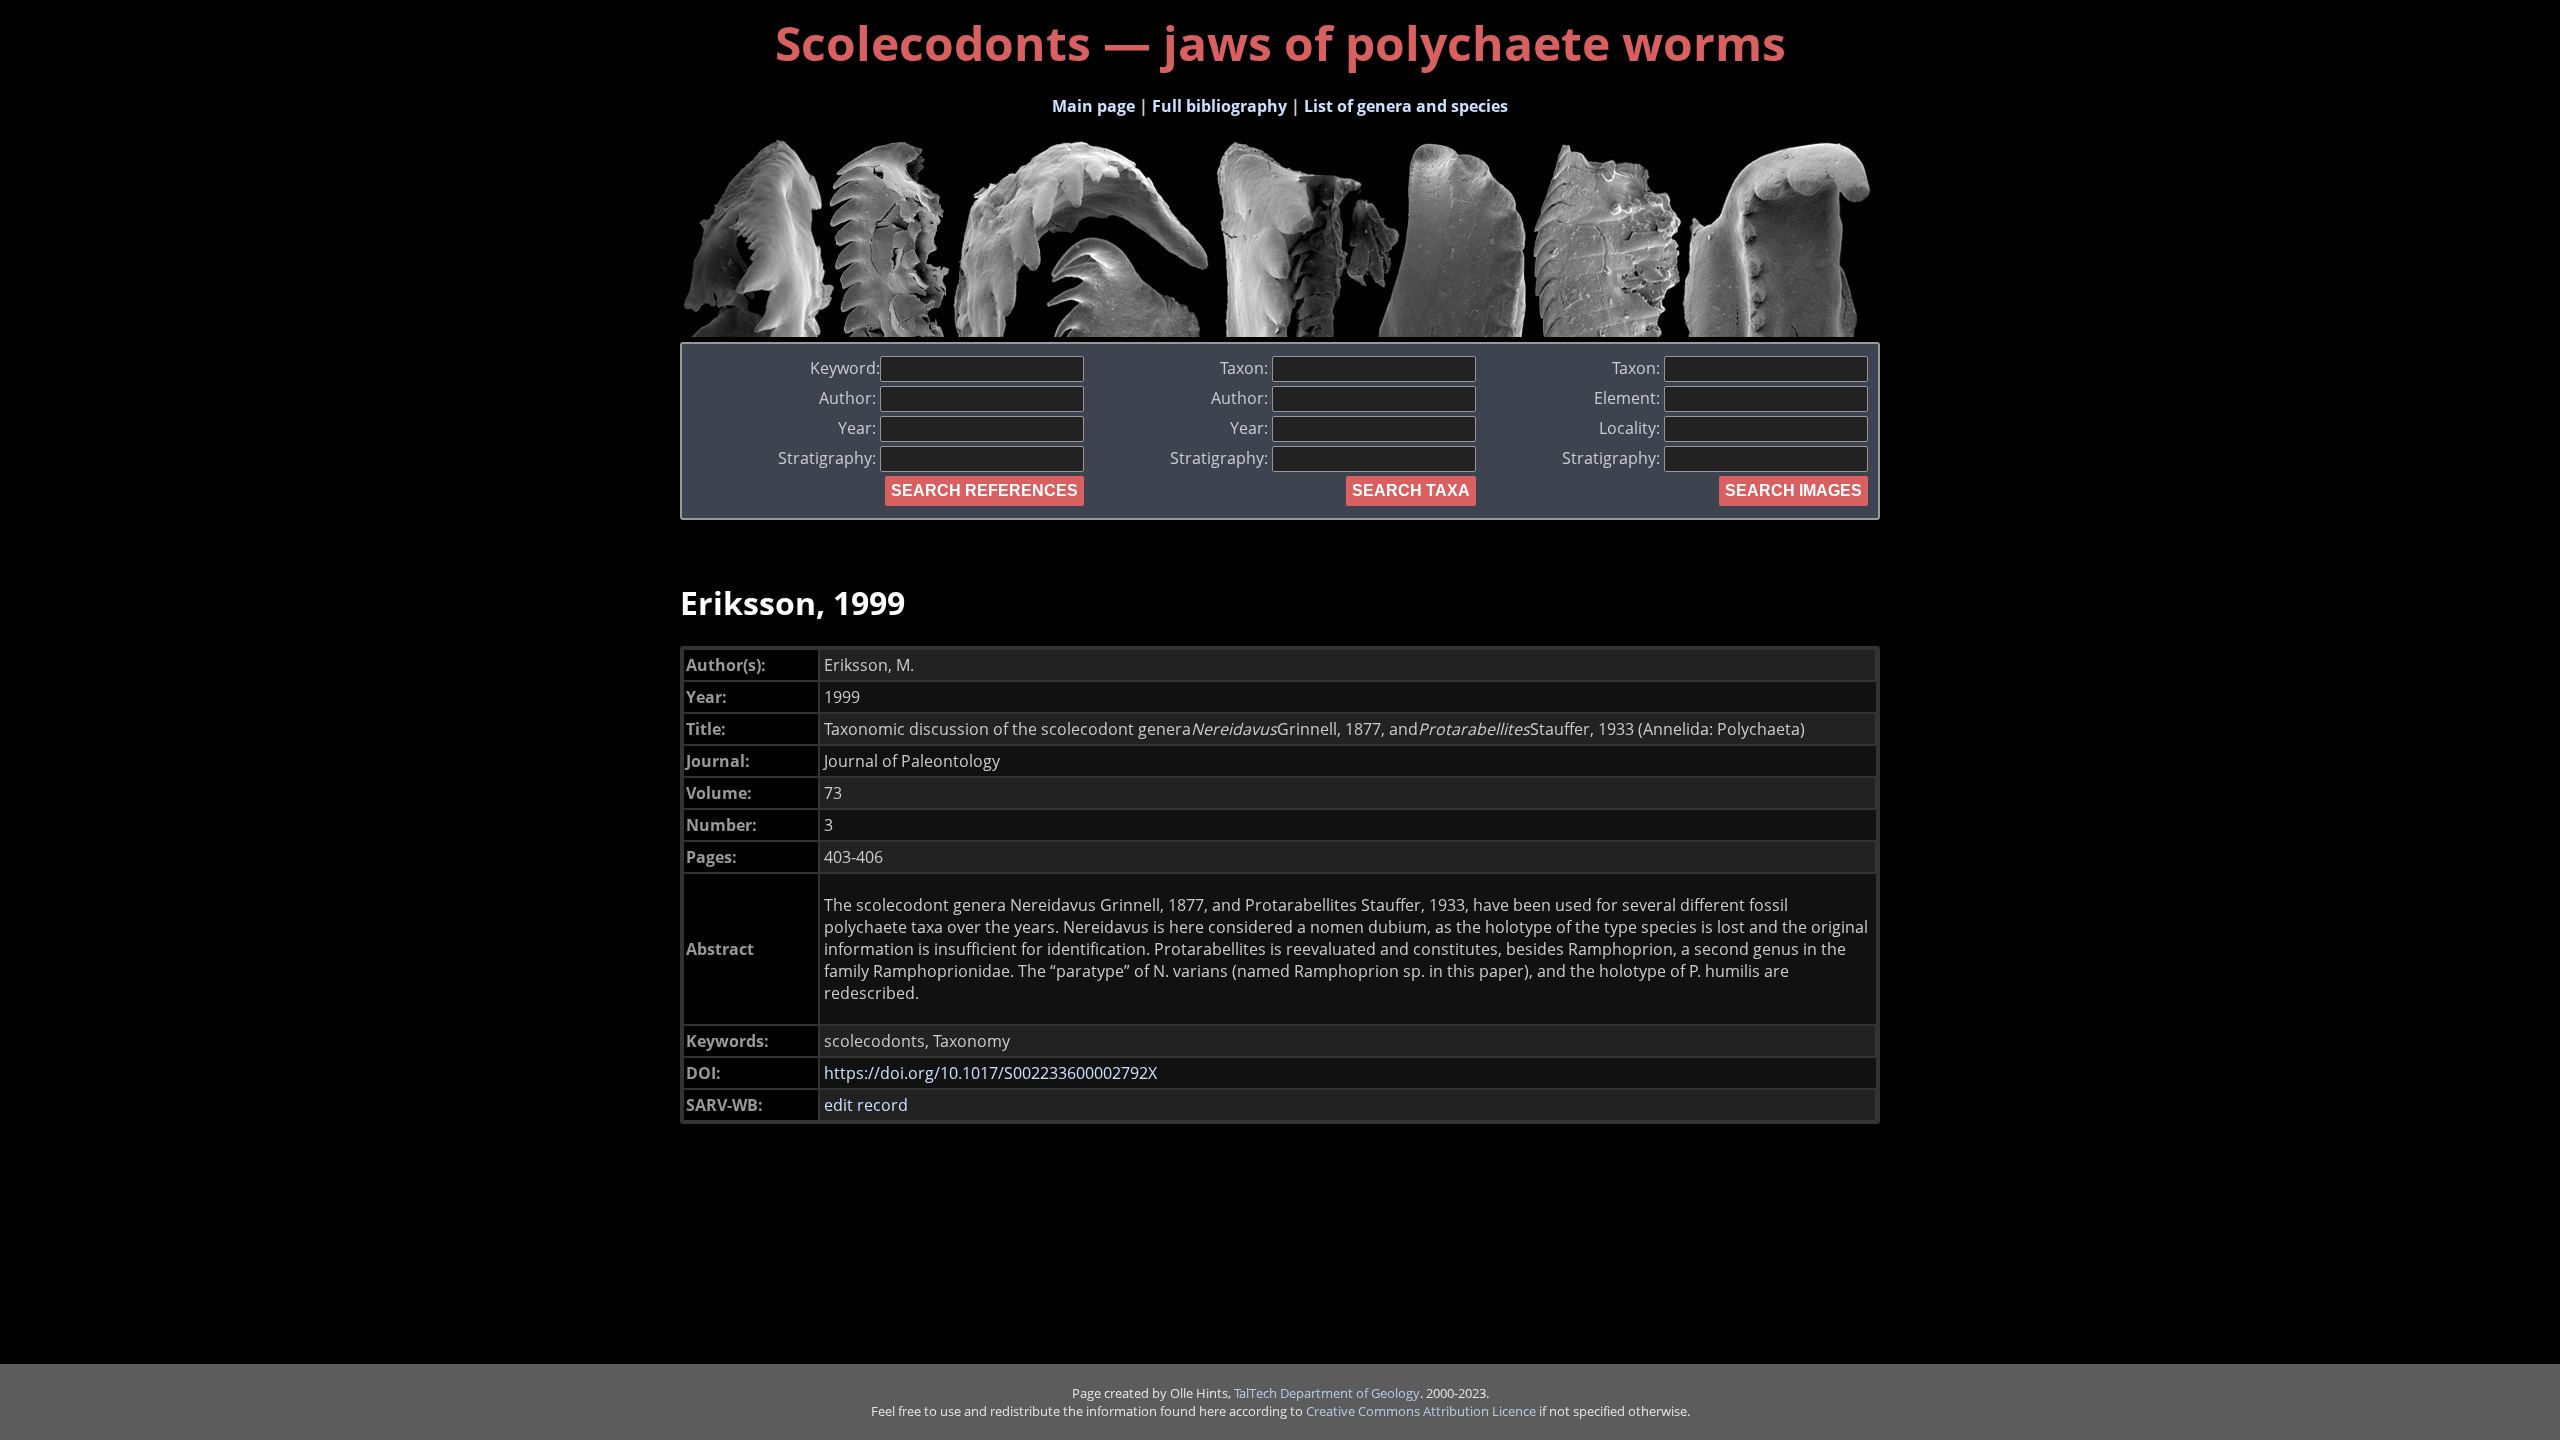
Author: (849, 398)
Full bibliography (1219, 106)
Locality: (1631, 428)
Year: (859, 428)
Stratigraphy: (829, 458)
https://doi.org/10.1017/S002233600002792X (990, 1073)
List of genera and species (1406, 106)
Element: (1629, 398)
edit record (866, 1105)
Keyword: (845, 368)
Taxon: (1246, 368)
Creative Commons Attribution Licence (1421, 1411)
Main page (1093, 106)
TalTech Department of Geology (1327, 1393)
